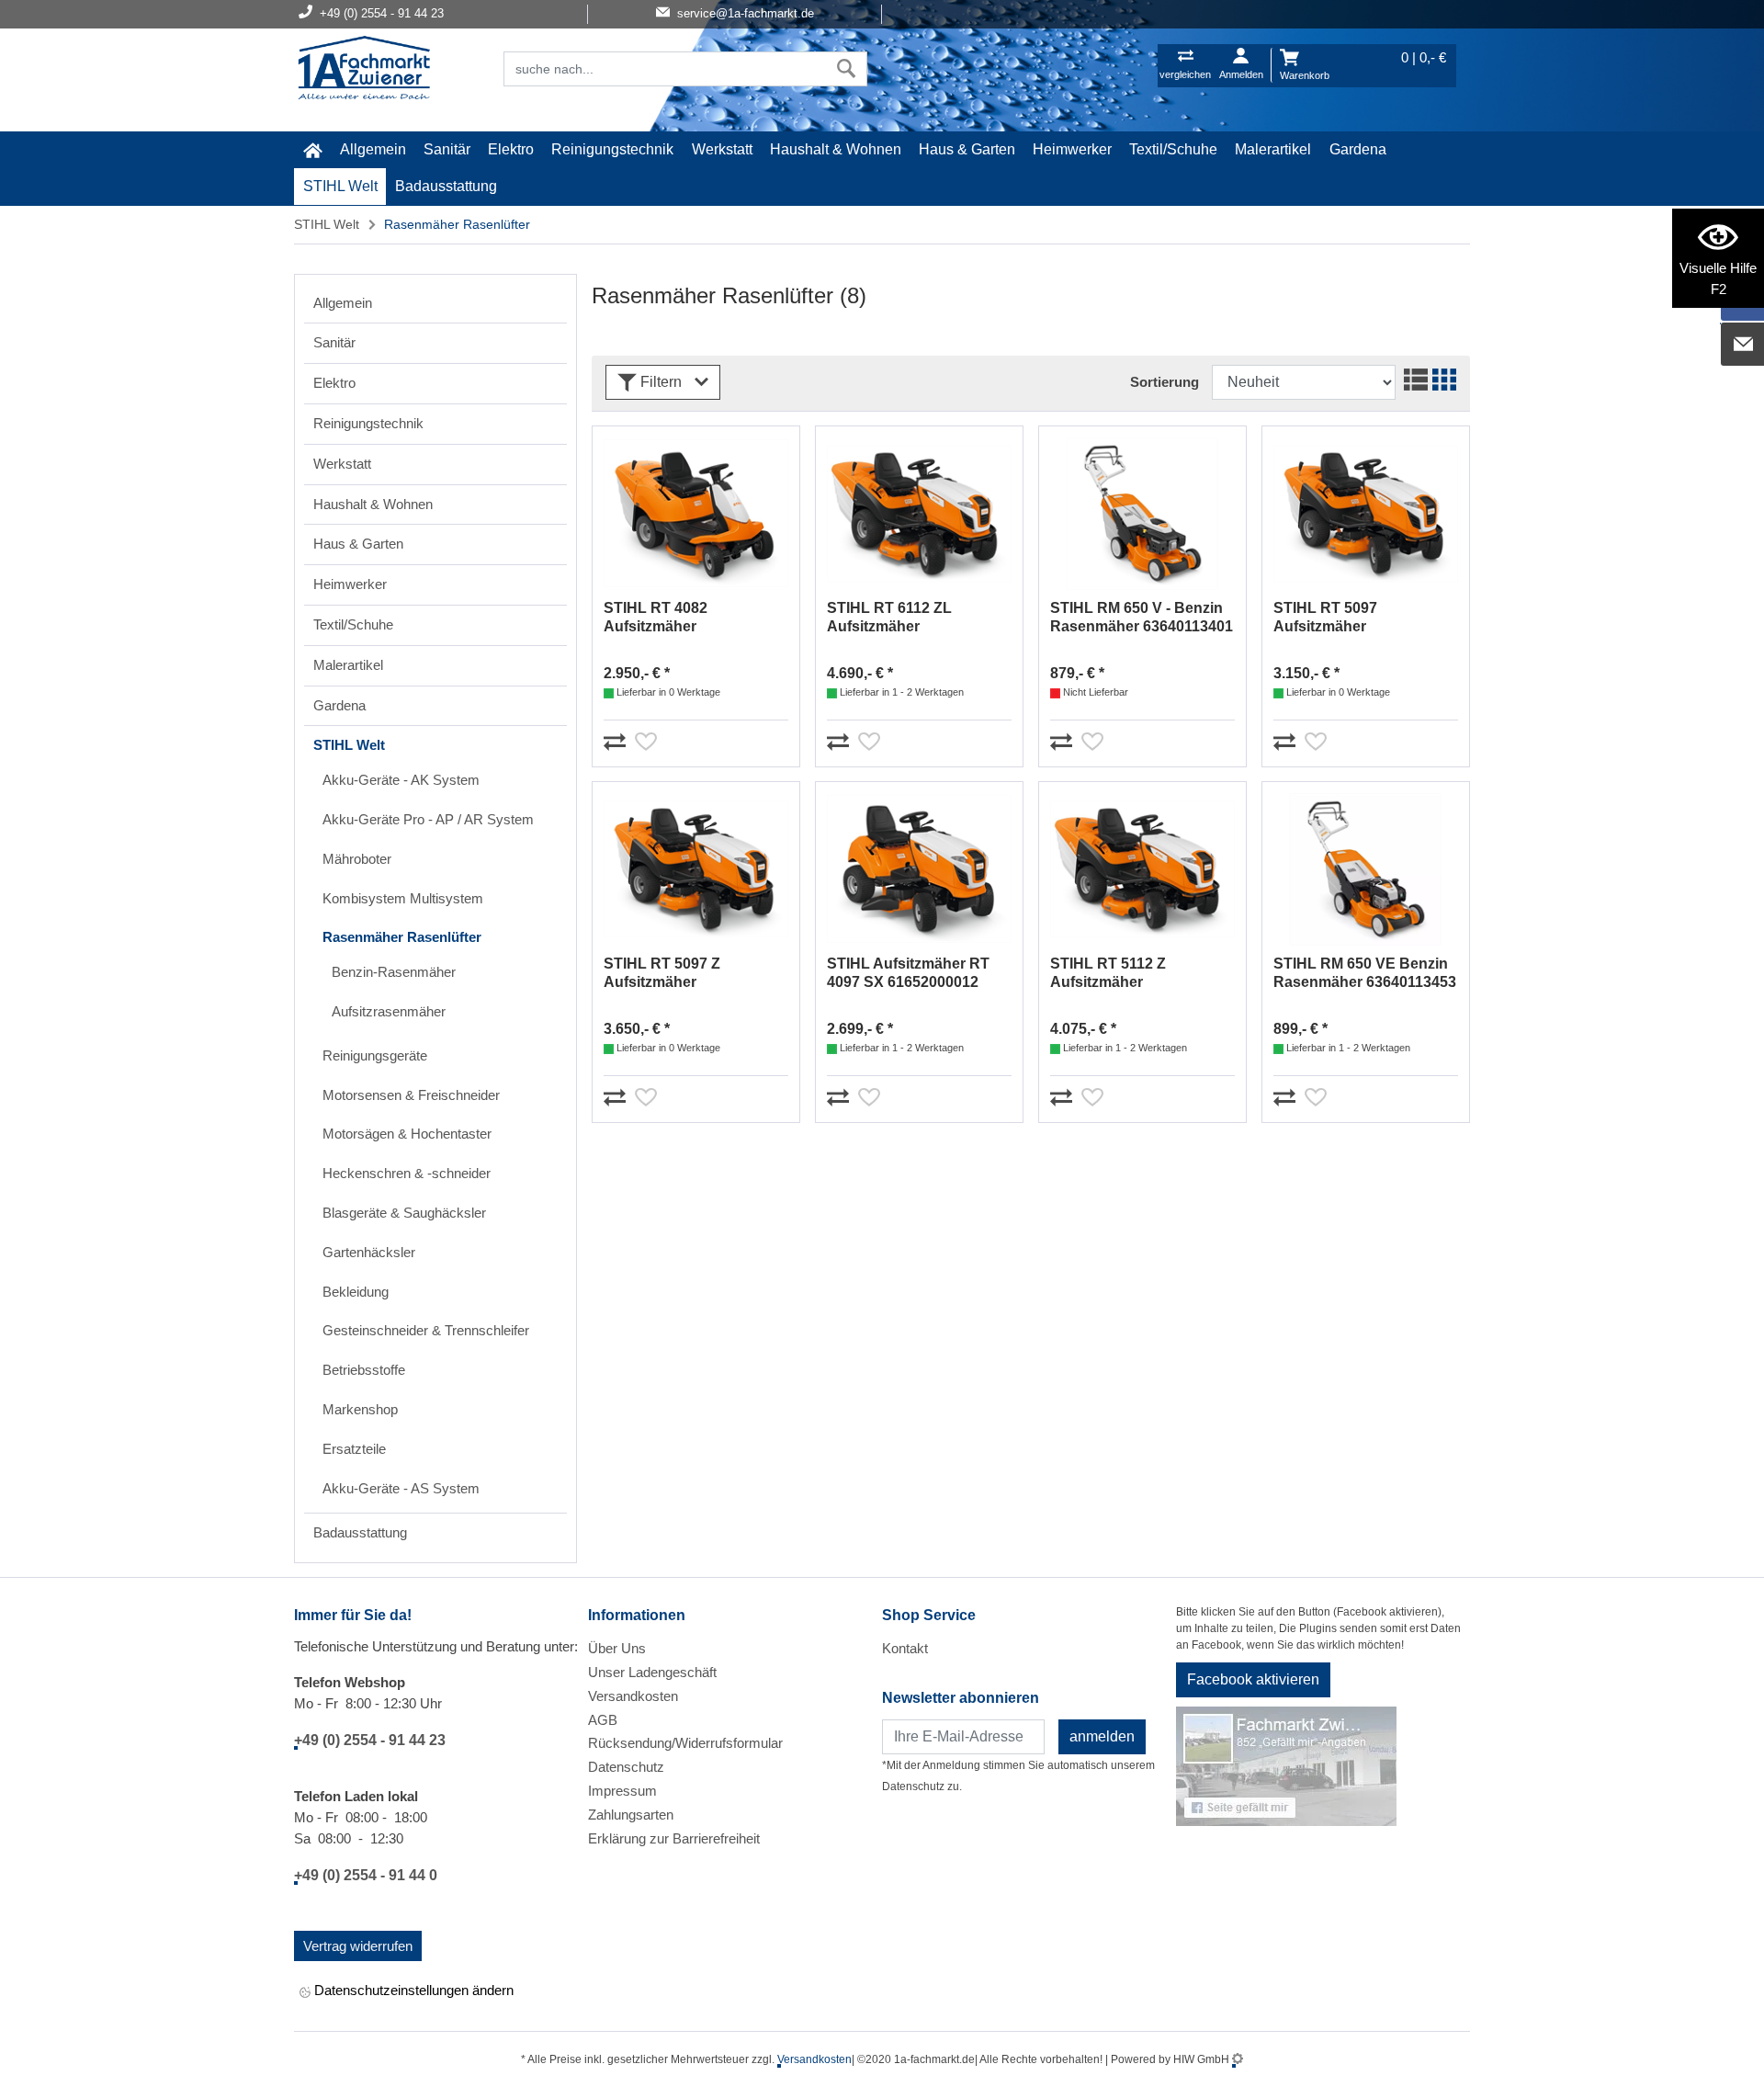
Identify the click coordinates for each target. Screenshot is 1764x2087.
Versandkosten (633, 1696)
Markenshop (360, 1409)
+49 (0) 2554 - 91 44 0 (366, 1875)
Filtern (661, 382)
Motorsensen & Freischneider (411, 1095)
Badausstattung (446, 186)
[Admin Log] (1238, 2059)
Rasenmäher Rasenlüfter (402, 937)
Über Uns (617, 1648)
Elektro (511, 149)
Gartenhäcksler (369, 1252)
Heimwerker (1072, 149)
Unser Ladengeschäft (652, 1672)
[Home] (364, 70)
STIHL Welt (340, 186)
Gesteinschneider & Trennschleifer (426, 1330)
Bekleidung (356, 1292)
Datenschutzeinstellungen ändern (412, 1990)
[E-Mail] (1743, 345)
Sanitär (447, 149)
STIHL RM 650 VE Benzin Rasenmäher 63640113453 (1365, 973)
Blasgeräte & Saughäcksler (404, 1213)
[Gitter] (1442, 382)
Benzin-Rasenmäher (394, 972)
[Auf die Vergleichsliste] (617, 738)
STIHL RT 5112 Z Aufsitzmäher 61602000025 (1108, 974)
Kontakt (905, 1648)
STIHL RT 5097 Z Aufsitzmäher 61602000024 (662, 974)
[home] (312, 150)
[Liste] (1413, 382)
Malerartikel (1273, 149)
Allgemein (373, 149)
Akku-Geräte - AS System (401, 1488)
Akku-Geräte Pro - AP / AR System (428, 819)
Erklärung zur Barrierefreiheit (674, 1838)
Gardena (1358, 149)
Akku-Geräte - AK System (401, 780)
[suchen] (847, 69)
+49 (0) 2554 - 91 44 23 (370, 1740)
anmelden (1102, 1736)
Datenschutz (626, 1767)
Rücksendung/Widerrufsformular (685, 1743)
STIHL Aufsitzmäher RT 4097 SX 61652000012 (908, 973)
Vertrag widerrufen (358, 1946)
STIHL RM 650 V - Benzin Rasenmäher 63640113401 (1142, 617)
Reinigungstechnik (612, 149)
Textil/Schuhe (1173, 149)
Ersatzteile (354, 1449)
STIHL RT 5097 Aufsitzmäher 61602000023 (1325, 618)
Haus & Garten (967, 149)
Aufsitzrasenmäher (389, 1011)
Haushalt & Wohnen (836, 149)
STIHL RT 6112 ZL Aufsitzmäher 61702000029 (889, 618)
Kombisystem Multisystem (403, 898)
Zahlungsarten (631, 1815)
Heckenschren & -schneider (407, 1173)
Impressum (622, 1791)
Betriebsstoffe (364, 1370)
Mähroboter (357, 859)
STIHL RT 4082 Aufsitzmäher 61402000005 (656, 618)
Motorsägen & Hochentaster (407, 1134)
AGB (603, 1720)
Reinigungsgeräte (375, 1055)
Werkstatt (722, 149)
